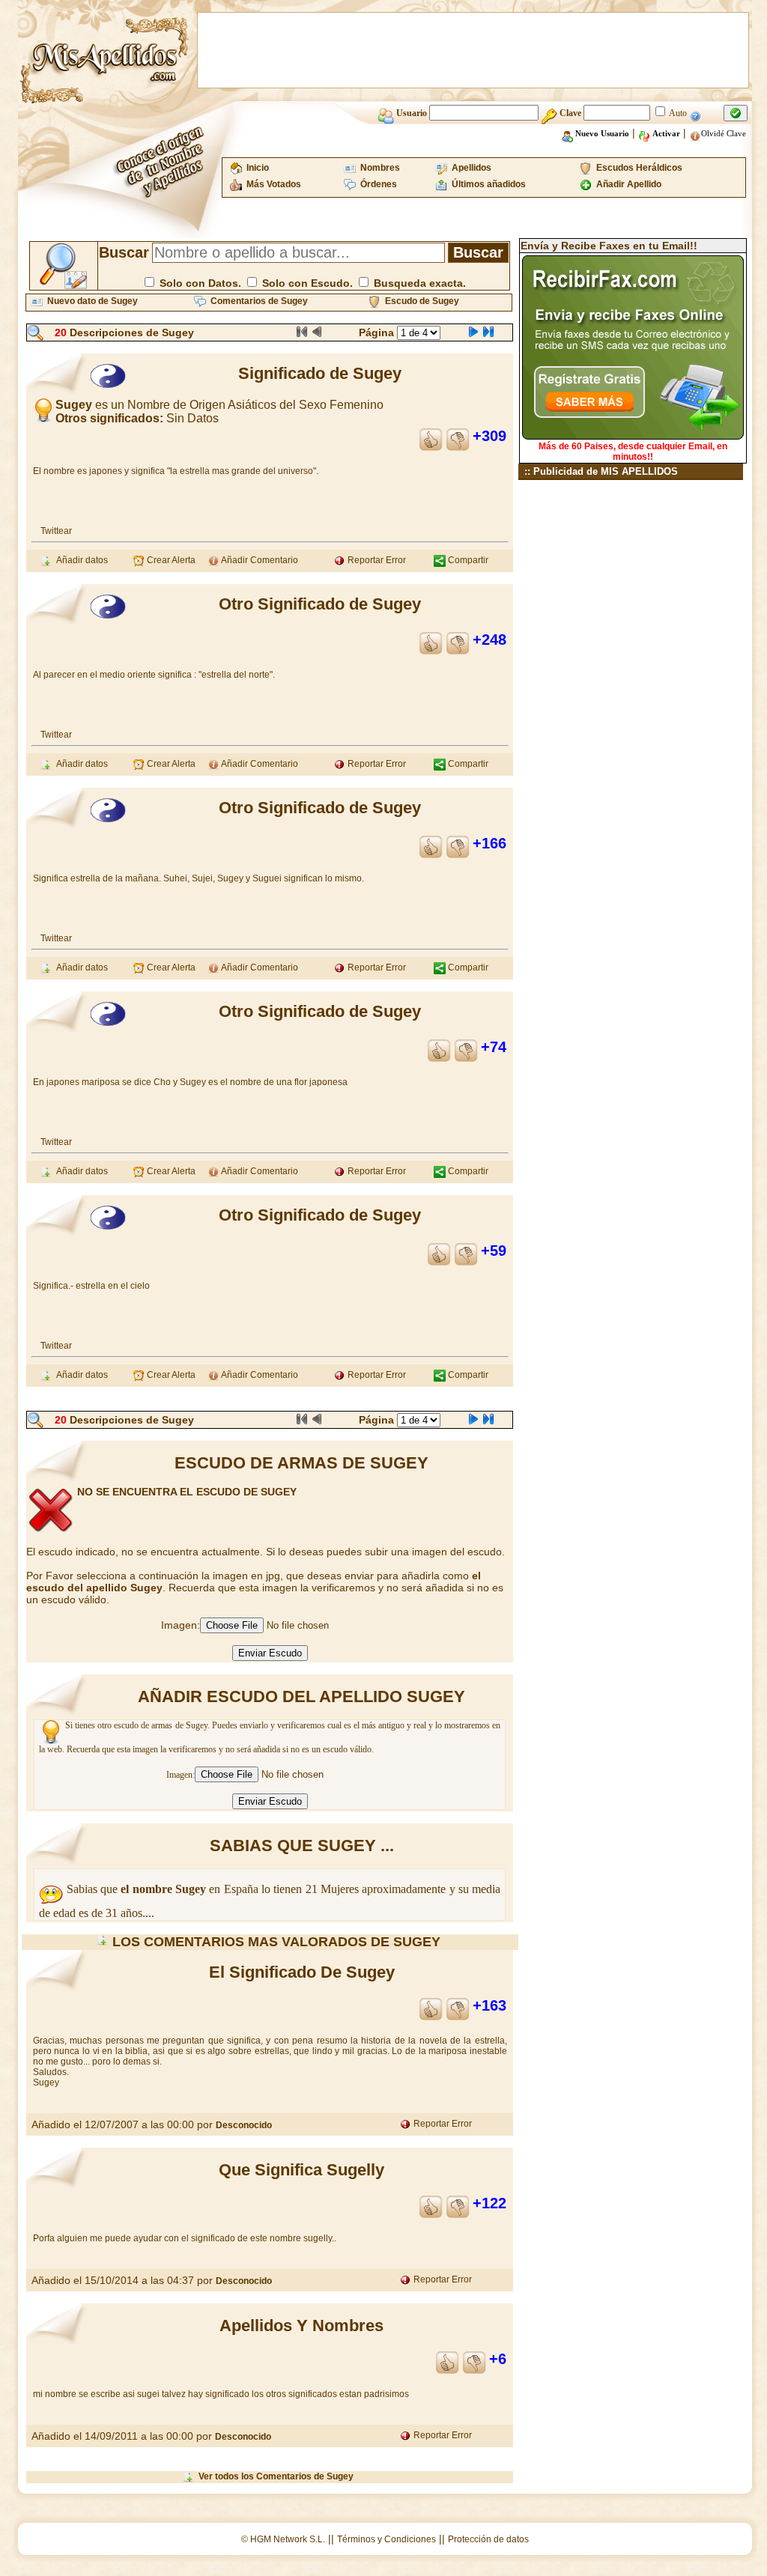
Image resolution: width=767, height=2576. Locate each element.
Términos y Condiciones (386, 2539)
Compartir (467, 560)
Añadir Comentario (259, 560)
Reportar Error (376, 560)
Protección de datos (488, 2539)
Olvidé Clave (724, 133)
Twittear (56, 531)
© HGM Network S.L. (283, 2539)
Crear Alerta (170, 560)
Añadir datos (80, 560)
